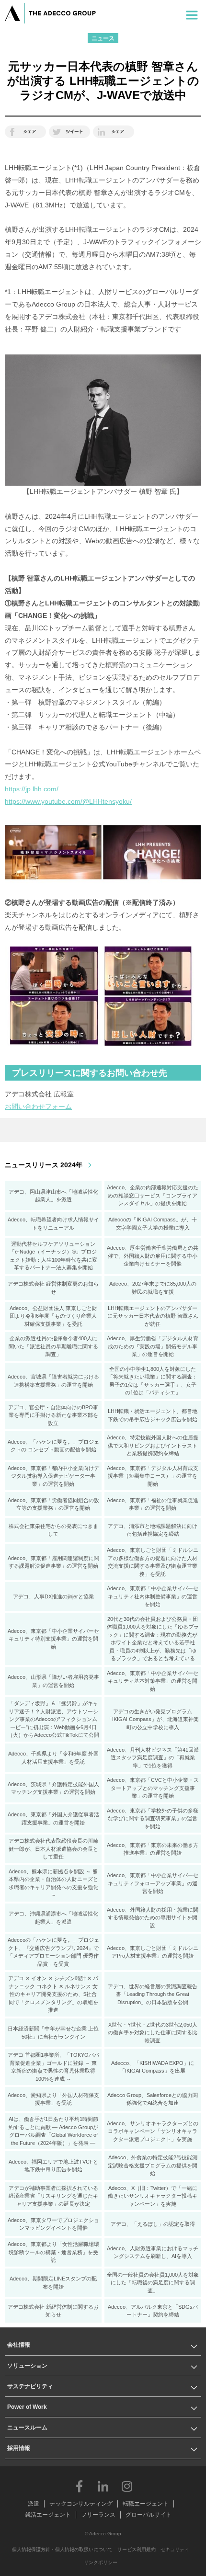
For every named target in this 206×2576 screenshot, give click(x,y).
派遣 (34, 2504)
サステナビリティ (30, 2386)
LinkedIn (103, 2486)
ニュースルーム (27, 2428)
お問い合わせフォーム (38, 1106)
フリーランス (98, 2515)
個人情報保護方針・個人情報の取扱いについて (62, 2549)
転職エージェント (146, 2504)
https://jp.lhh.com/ (32, 789)
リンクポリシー (101, 2562)
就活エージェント (48, 2515)
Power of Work (27, 2407)
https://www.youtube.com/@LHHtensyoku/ (68, 801)
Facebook (79, 2486)
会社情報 (19, 2345)
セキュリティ (175, 2549)
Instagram (127, 2486)
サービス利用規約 (137, 2549)
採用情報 (19, 2448)
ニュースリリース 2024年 (44, 1165)
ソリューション (27, 2366)
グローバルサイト (149, 2515)
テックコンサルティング (81, 2504)
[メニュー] (192, 13)
